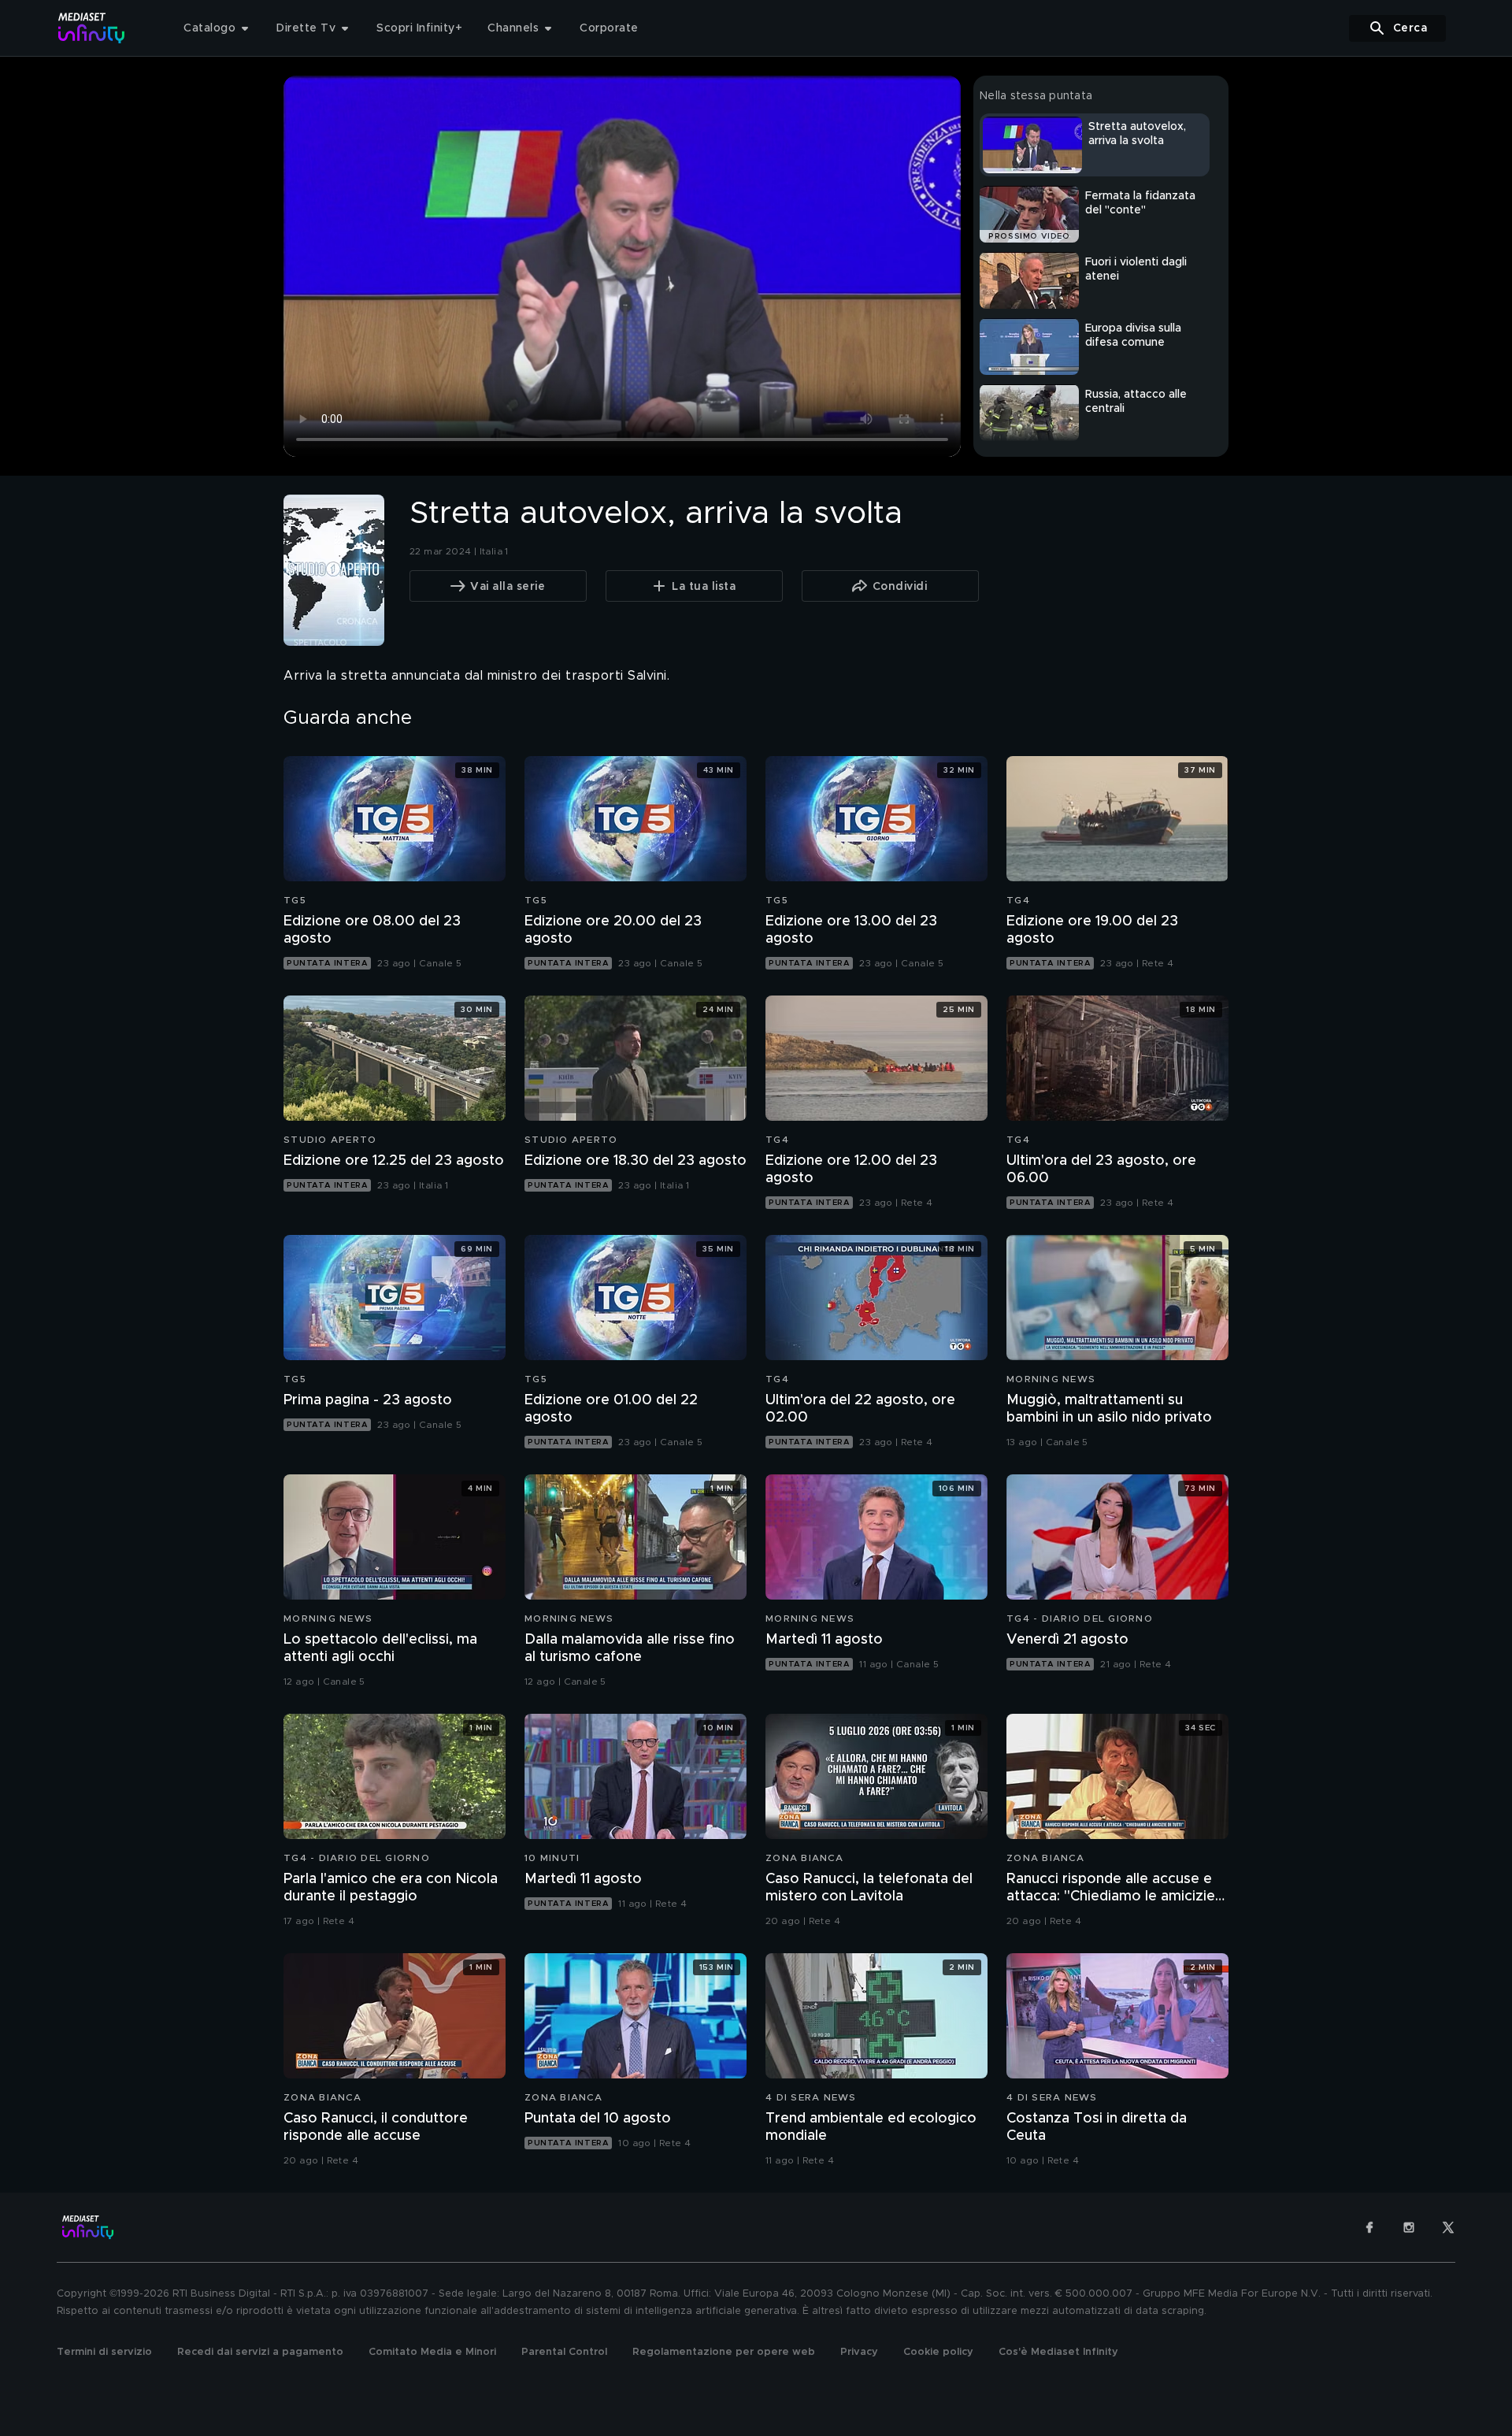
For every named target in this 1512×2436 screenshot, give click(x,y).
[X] (1448, 2227)
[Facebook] (1369, 2227)
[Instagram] (1409, 2227)
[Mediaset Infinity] (92, 28)
